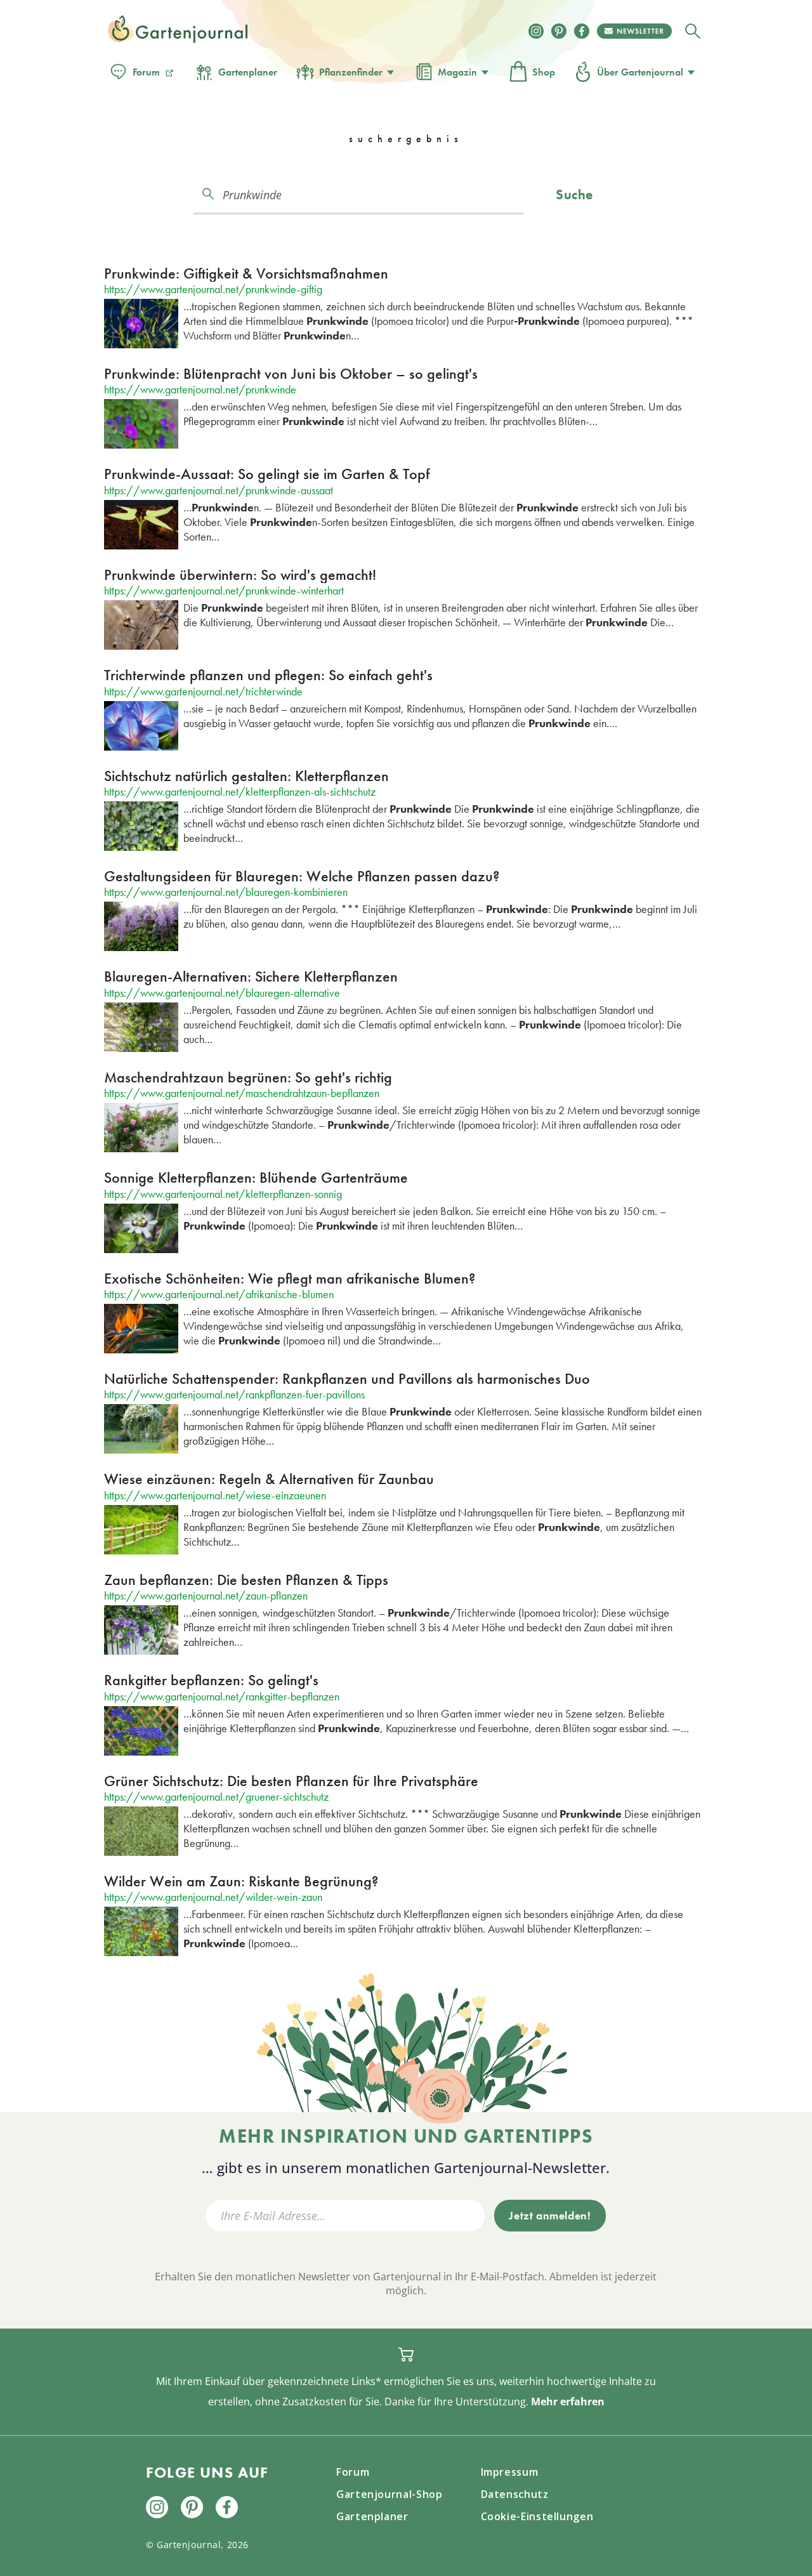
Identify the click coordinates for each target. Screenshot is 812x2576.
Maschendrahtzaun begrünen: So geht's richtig (248, 1077)
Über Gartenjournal (640, 72)
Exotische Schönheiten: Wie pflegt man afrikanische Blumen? (290, 1278)
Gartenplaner (248, 72)
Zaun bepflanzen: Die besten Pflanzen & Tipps (246, 1580)
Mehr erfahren (568, 2402)
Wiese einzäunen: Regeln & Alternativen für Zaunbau (269, 1479)
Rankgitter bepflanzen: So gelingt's (211, 1680)
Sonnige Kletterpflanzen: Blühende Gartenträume (256, 1177)
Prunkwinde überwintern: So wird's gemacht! (240, 575)
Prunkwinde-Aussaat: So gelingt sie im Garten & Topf (267, 474)
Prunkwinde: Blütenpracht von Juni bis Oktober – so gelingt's (291, 373)
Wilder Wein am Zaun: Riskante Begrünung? (241, 1881)
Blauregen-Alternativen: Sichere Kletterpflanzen (251, 976)
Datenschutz (515, 2494)
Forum (146, 72)
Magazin (457, 72)
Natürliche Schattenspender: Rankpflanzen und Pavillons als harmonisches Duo (347, 1378)
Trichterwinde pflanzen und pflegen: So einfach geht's (268, 675)
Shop (544, 72)
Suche (574, 194)
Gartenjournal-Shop (390, 2494)
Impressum (510, 2472)
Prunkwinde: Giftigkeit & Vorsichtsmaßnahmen (246, 273)
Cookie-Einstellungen (537, 2516)
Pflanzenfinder (351, 72)
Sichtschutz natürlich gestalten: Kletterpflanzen (246, 776)
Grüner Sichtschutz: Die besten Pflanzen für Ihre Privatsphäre (291, 1781)
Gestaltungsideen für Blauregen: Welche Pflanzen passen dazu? (302, 876)
